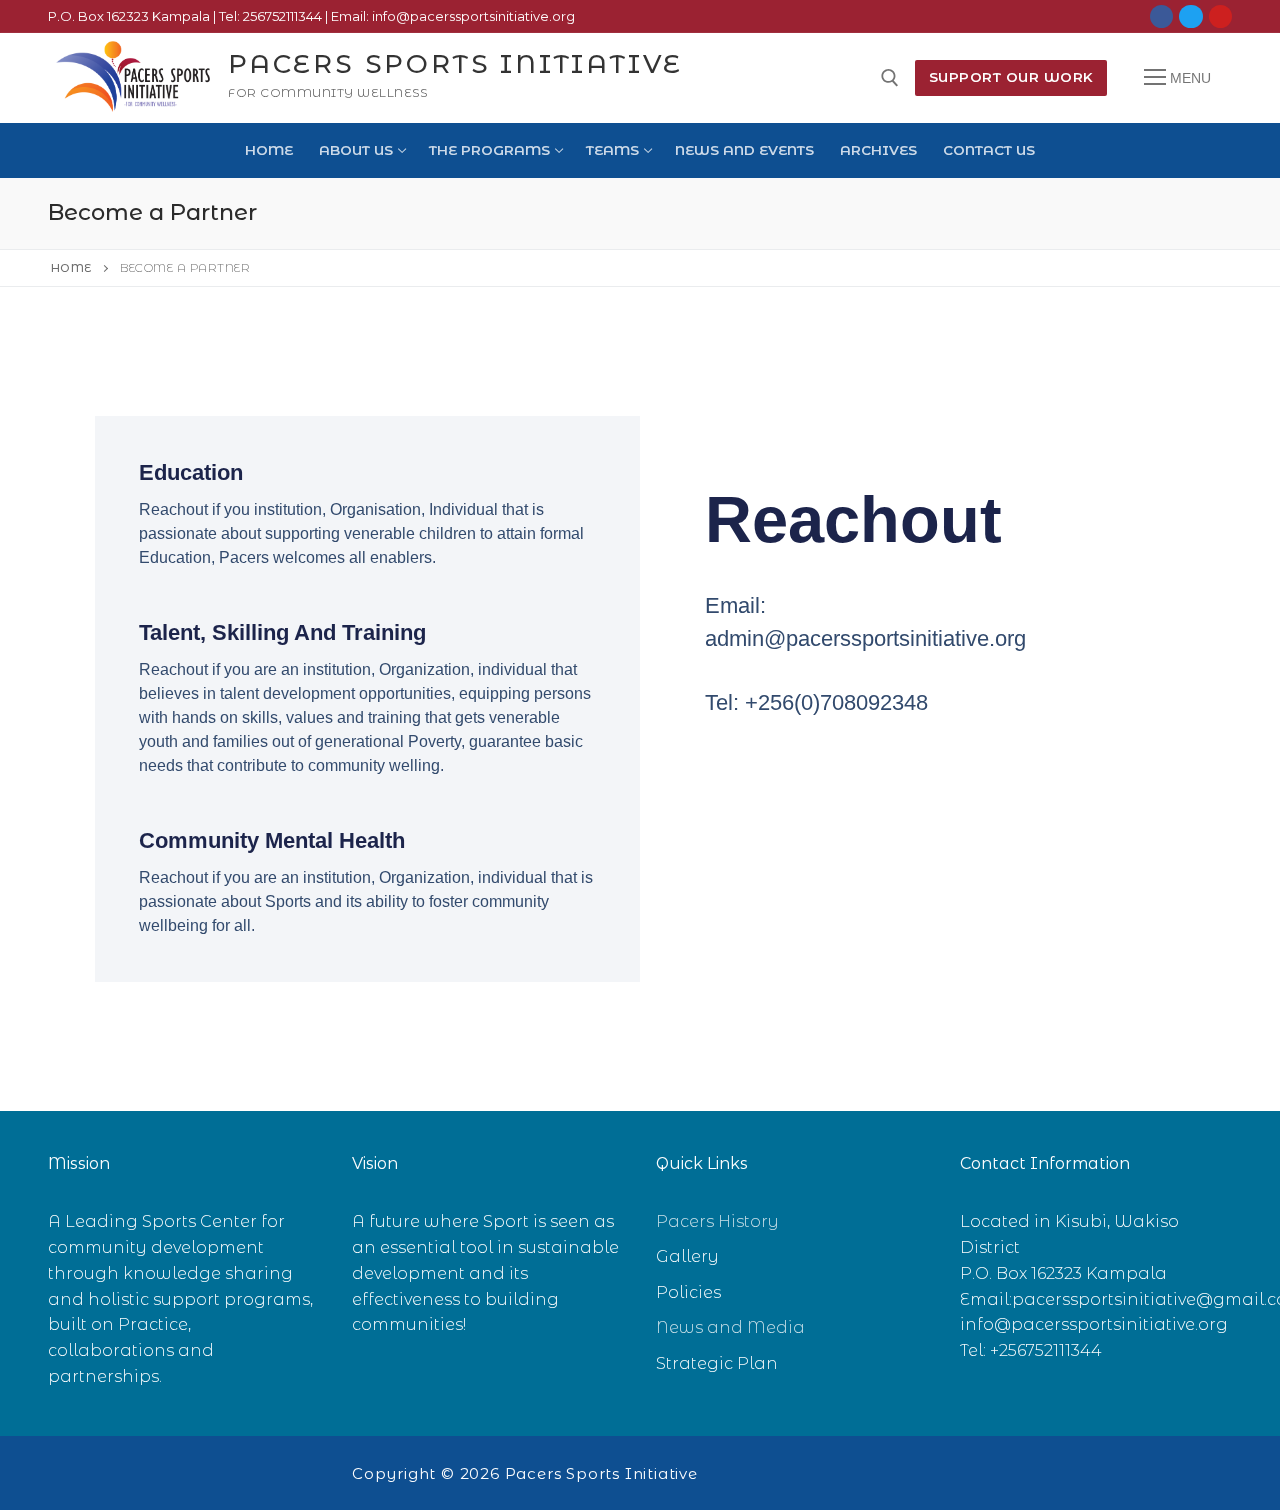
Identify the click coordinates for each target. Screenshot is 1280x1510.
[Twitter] (1190, 16)
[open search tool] (890, 78)
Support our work (1011, 77)
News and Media (730, 1327)
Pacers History (717, 1221)
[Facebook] (1161, 16)
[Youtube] (1220, 16)
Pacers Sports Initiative (455, 64)
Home (71, 268)
